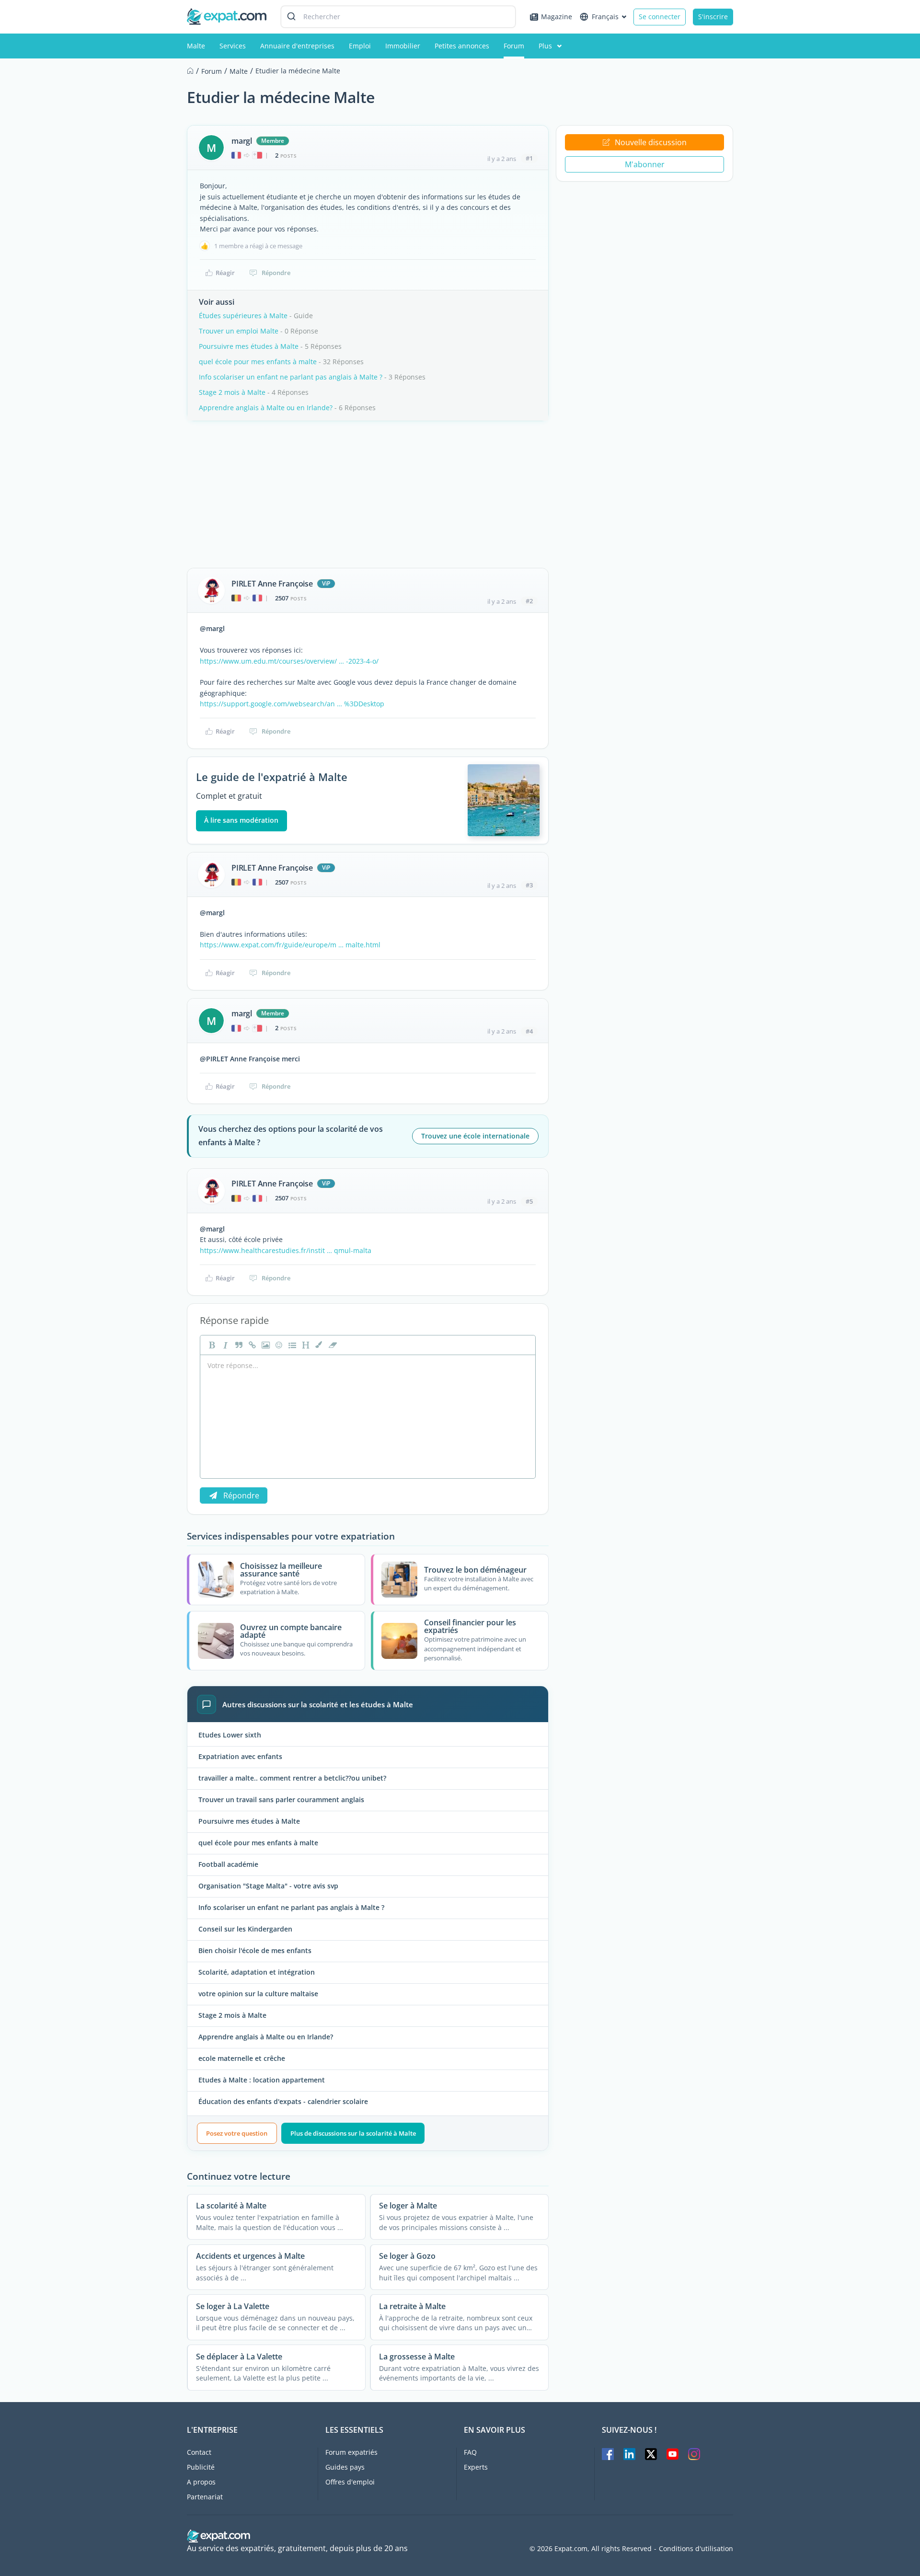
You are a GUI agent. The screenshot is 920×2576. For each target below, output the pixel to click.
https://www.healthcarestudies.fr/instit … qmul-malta (286, 1250)
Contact (199, 2452)
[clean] (332, 1345)
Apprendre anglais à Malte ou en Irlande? (266, 408)
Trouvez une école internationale (475, 1136)
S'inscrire (713, 17)
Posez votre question (237, 2133)
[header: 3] (305, 1345)
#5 (529, 1201)
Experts (476, 2467)
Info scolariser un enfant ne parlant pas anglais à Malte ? (291, 377)
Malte (196, 46)
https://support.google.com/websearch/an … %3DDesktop (292, 704)
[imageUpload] (264, 1345)
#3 (529, 885)
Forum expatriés (351, 2452)
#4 (529, 1031)
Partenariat (205, 2497)
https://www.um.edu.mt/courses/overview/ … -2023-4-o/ (289, 661)
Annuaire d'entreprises (297, 46)
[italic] (224, 1345)
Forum (514, 46)
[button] (318, 1345)
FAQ (470, 2452)
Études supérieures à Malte (243, 316)
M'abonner (645, 164)
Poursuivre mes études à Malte (249, 346)
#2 (529, 601)
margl (242, 141)
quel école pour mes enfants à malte (258, 362)
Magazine (557, 17)
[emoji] (278, 1345)
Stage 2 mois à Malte (232, 392)
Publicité (201, 2467)
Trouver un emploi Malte (239, 331)
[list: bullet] (291, 1345)
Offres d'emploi (350, 2482)
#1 (529, 158)
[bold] (211, 1345)
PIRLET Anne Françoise (272, 584)
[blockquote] (238, 1345)
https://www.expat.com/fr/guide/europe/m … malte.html (290, 945)
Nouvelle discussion (651, 142)
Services (233, 46)
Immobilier (403, 46)
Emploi (360, 46)
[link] (251, 1345)
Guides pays (345, 2467)
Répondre (276, 273)
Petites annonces (462, 46)
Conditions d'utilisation (696, 2549)
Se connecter (660, 17)
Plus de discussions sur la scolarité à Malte (353, 2133)
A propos (201, 2482)
